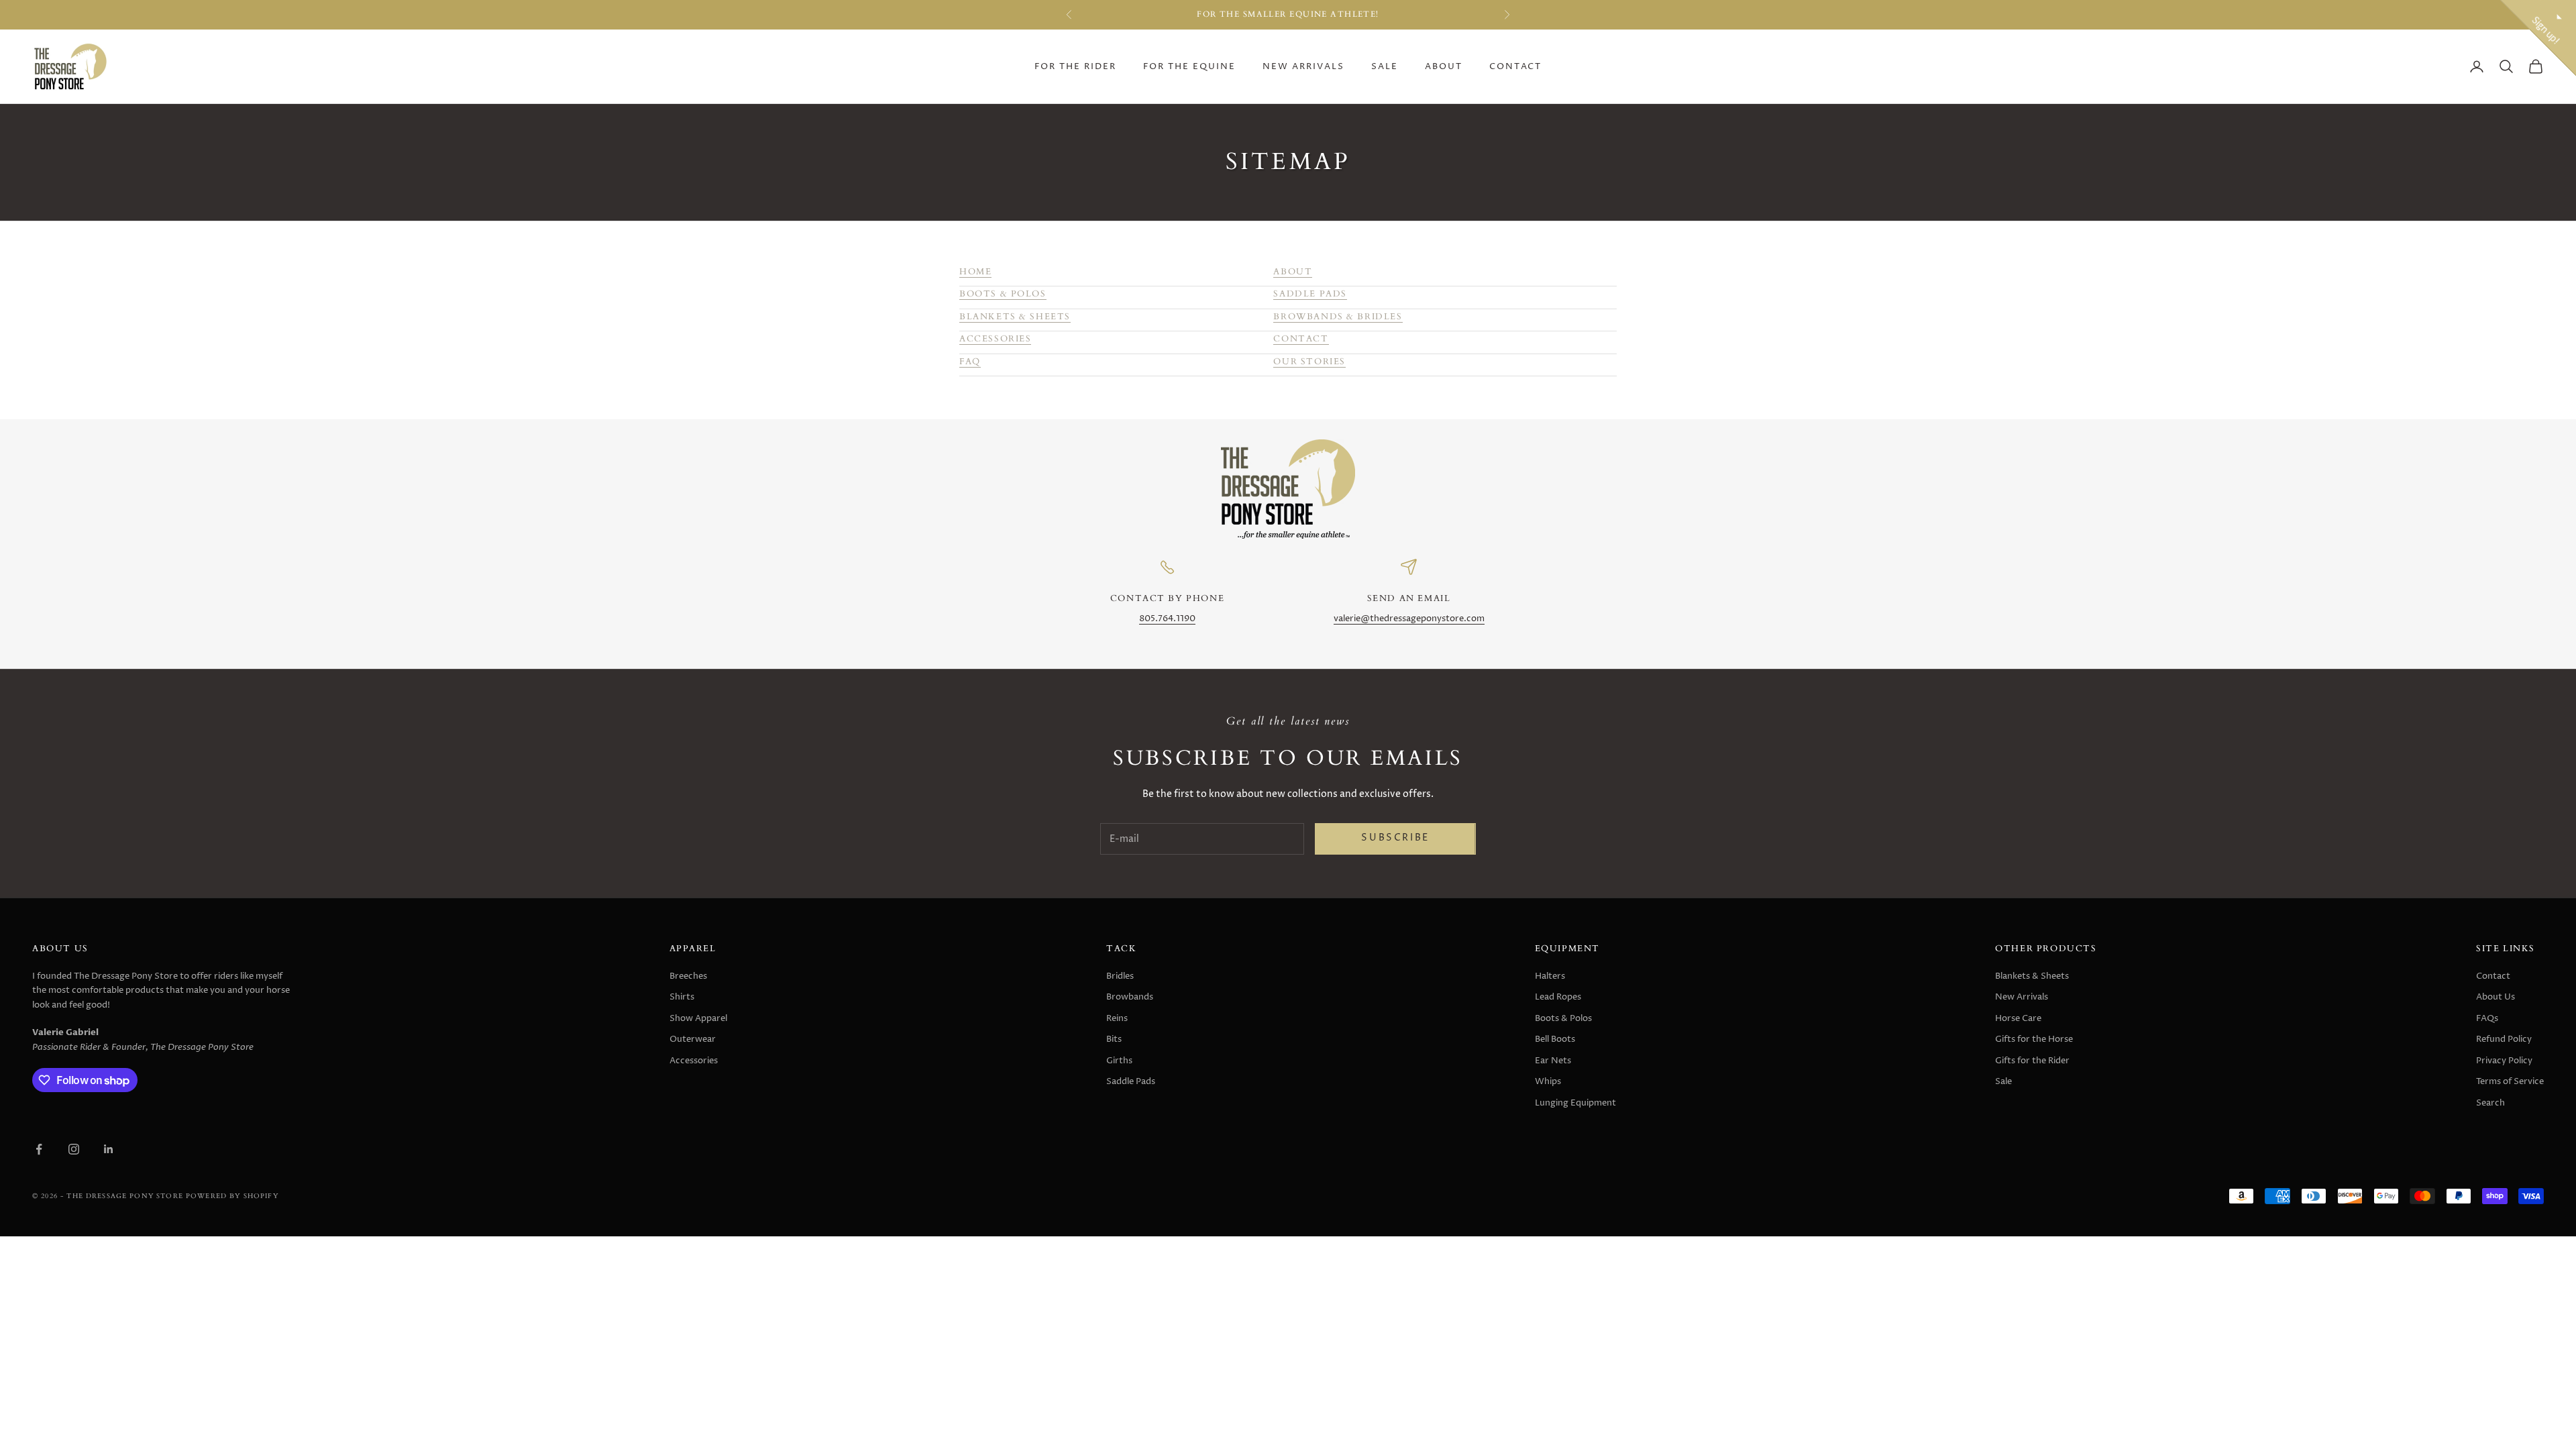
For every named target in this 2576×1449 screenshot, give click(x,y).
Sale (1385, 67)
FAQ (970, 362)
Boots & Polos (1003, 294)
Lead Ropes (1558, 997)
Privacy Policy (2504, 1061)
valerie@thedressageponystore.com (1409, 619)
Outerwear (693, 1039)
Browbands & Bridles (1338, 317)
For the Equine (1189, 67)
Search (2490, 1103)
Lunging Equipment (1575, 1103)
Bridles (1120, 976)
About (1444, 67)
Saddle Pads (1310, 294)
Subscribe (1395, 838)
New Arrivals (1303, 67)
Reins (1117, 1018)
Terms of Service (2510, 1081)
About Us (2495, 997)
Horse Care (2018, 1018)
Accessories (995, 339)
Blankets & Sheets (1015, 317)
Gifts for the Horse (2034, 1039)
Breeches (688, 976)
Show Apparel (698, 1018)
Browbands (1130, 997)
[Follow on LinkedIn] (109, 1149)
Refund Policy (2504, 1039)
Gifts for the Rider (2032, 1061)
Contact (1515, 67)
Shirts (682, 997)
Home (975, 272)
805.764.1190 (1167, 619)
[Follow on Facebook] (39, 1149)
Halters (1550, 976)
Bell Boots (1555, 1039)
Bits (1114, 1039)
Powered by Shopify (232, 1196)
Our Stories (1309, 362)
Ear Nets (1553, 1061)
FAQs (2487, 1018)
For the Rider (1075, 67)
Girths (1119, 1061)
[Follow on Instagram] (74, 1149)
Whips (1548, 1081)
